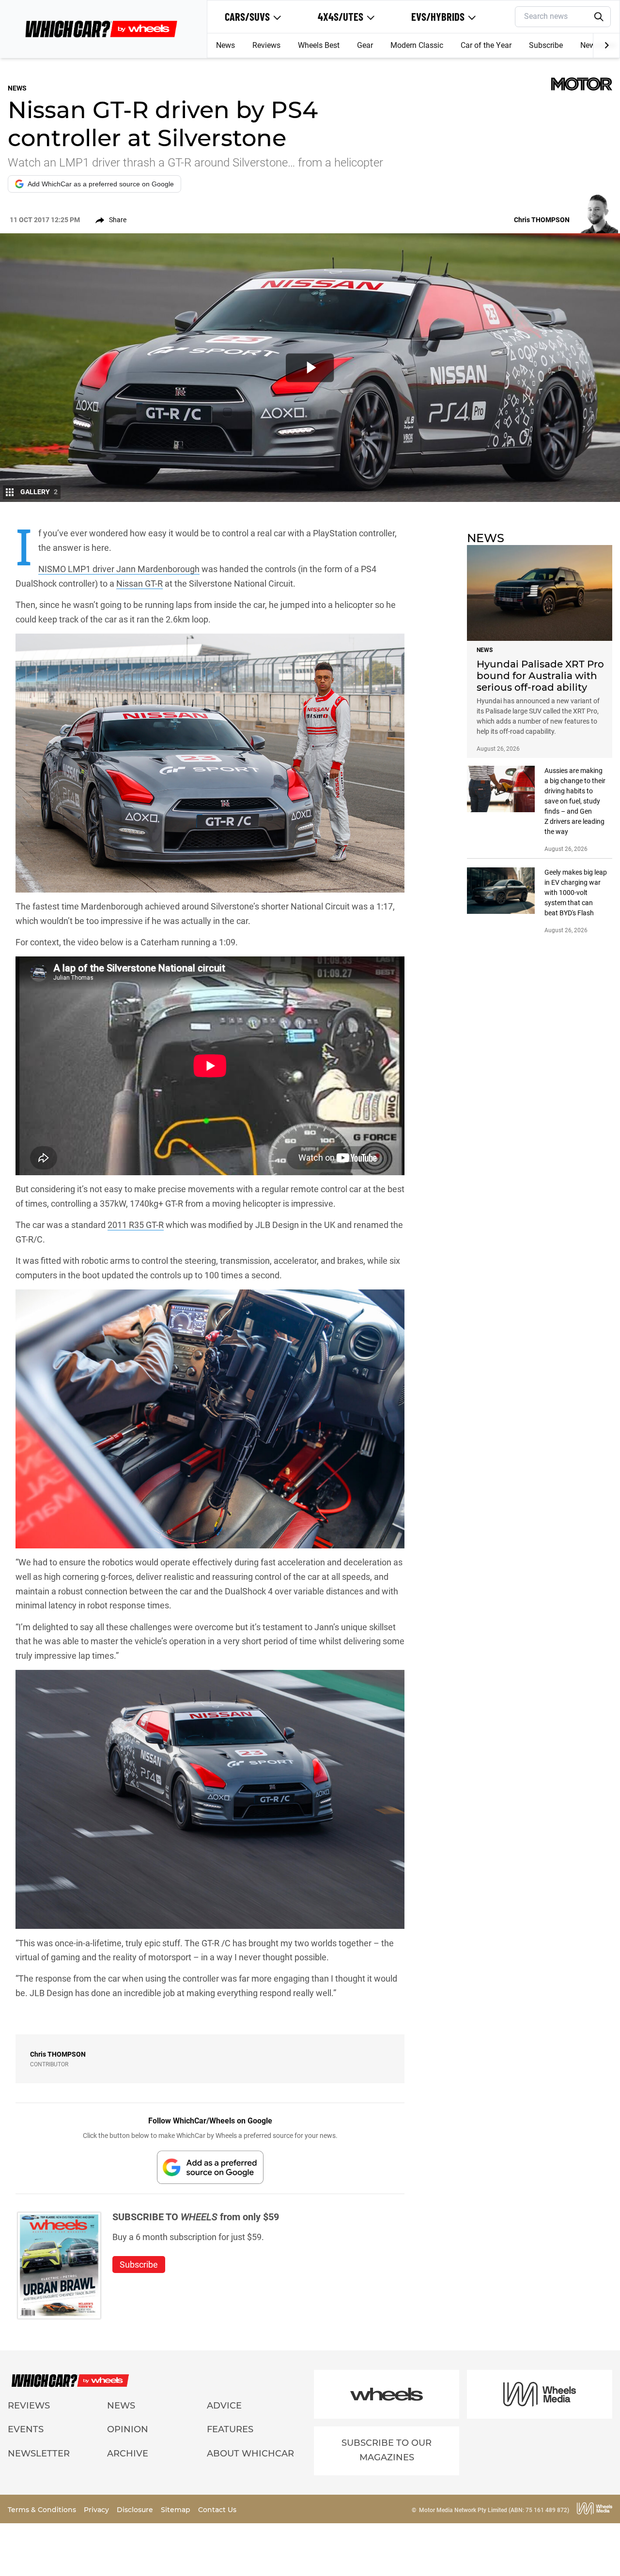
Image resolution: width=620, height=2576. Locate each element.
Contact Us (217, 2510)
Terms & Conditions (43, 2510)
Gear (365, 45)
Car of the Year (486, 45)
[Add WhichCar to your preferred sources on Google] (210, 2167)
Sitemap (177, 2510)
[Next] (606, 45)
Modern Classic (417, 45)
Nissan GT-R (139, 583)
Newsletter (39, 2454)
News (225, 45)
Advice (224, 2406)
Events (26, 2429)
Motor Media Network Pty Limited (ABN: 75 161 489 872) (494, 2510)
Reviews (266, 45)
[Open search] (599, 17)
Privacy (97, 2510)
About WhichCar (250, 2454)
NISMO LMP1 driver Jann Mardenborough (119, 569)
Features (230, 2429)
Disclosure (136, 2510)
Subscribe (546, 45)
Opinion (128, 2429)
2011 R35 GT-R (136, 1225)
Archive (128, 2454)
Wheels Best (319, 45)
